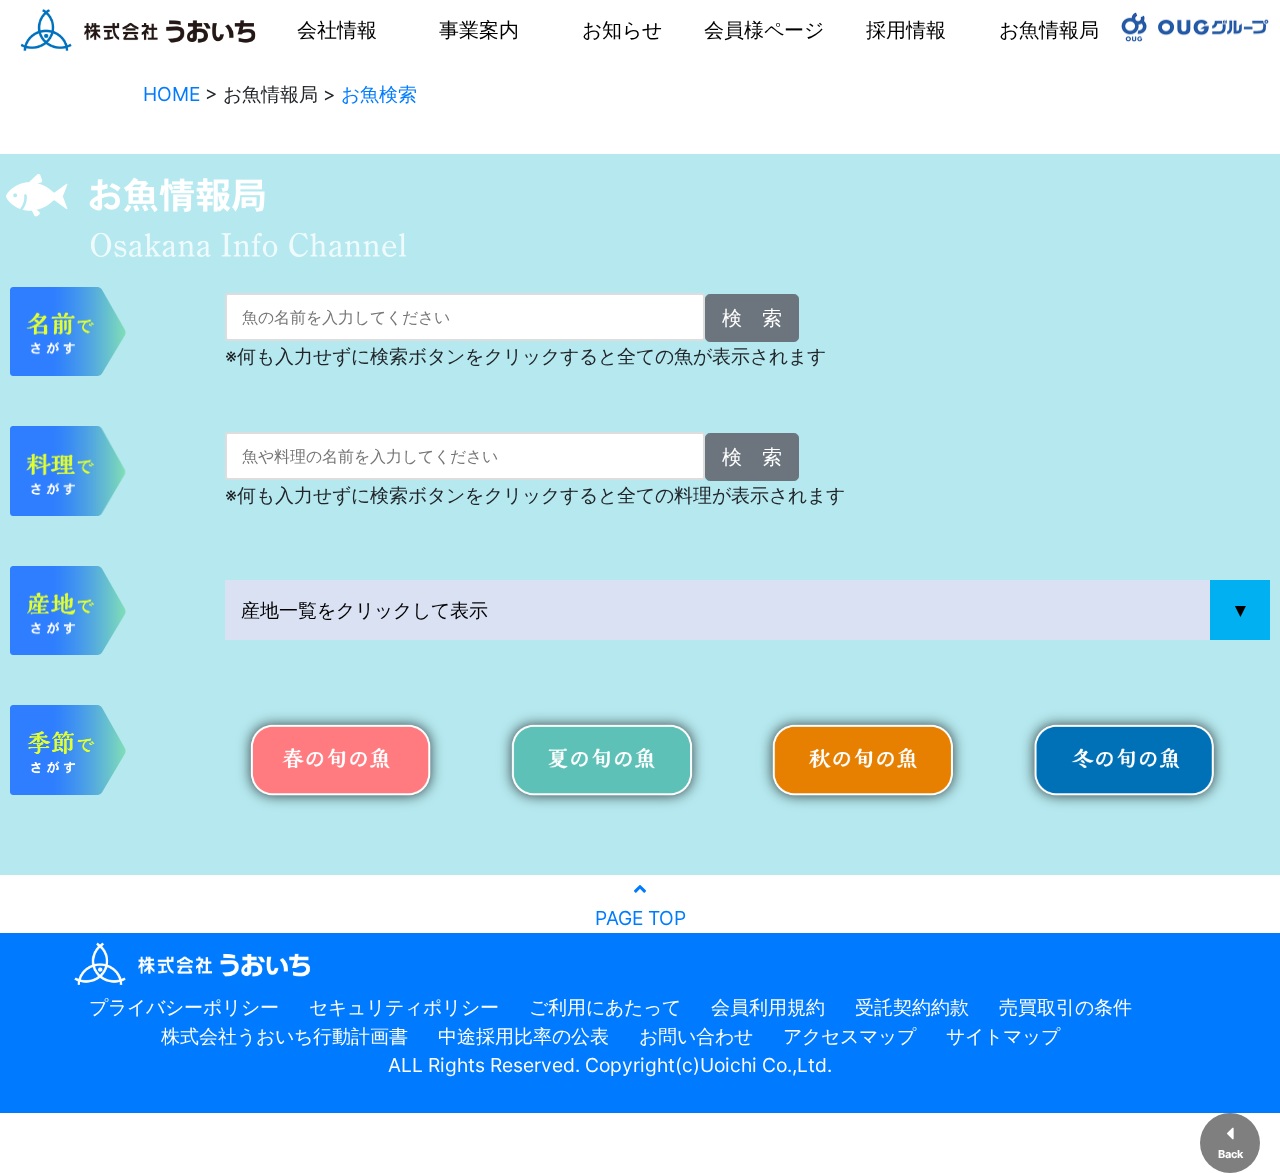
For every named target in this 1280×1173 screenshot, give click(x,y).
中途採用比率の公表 (523, 1036)
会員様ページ (764, 30)
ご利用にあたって (605, 1007)
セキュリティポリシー (404, 1007)
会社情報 (337, 30)
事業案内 (479, 30)
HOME (171, 94)
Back (1230, 1154)
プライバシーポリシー (184, 1007)
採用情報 (906, 30)
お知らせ (622, 30)
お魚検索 (379, 94)
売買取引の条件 (1065, 1007)
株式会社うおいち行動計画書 (284, 1036)
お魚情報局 (1049, 30)
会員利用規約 (768, 1007)
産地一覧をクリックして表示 (364, 610)
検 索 (752, 318)
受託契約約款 (912, 1007)
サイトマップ (1003, 1036)
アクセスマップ (849, 1036)
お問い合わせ (696, 1036)
